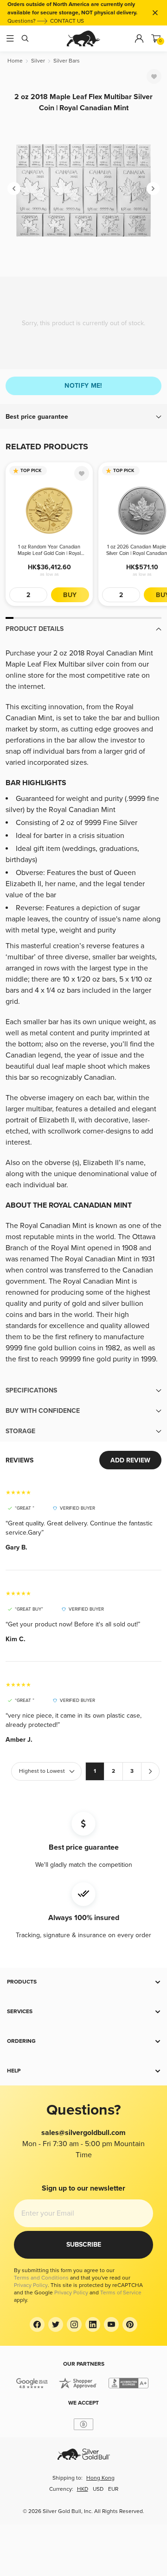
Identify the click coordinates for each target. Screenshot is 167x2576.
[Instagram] (74, 2324)
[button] (83, 417)
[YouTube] (111, 2324)
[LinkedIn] (93, 2324)
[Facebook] (37, 2324)
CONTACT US (67, 21)
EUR (113, 2489)
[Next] (153, 189)
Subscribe (84, 2245)
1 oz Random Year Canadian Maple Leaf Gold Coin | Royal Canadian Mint (49, 550)
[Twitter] (56, 2324)
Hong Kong (100, 2478)
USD (98, 2489)
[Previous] (14, 189)
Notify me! (83, 386)
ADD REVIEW (130, 1460)
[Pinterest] (130, 2324)
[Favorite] (154, 76)
